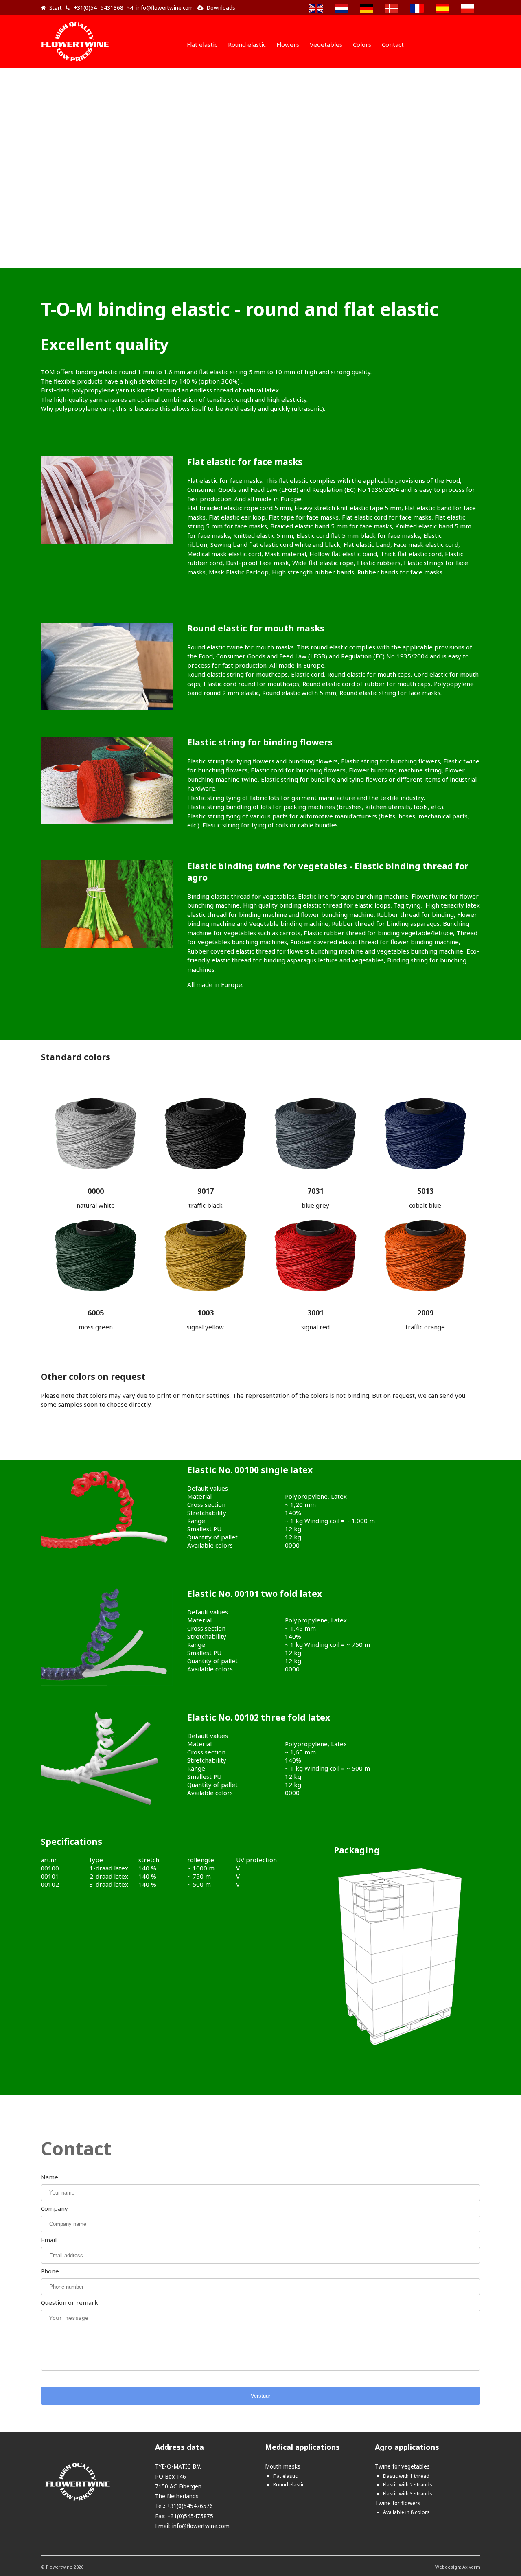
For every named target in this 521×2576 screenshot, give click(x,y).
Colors (362, 44)
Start (56, 8)
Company (54, 2208)
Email (49, 2240)
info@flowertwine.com (201, 2526)
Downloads (221, 8)
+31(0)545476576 (190, 2506)
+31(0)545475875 (190, 2516)
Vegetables (326, 44)
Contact (393, 44)
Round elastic (247, 44)
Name (49, 2177)
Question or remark (69, 2302)
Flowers (288, 44)
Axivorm (471, 2567)
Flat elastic (202, 44)
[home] (75, 63)
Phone (50, 2271)
